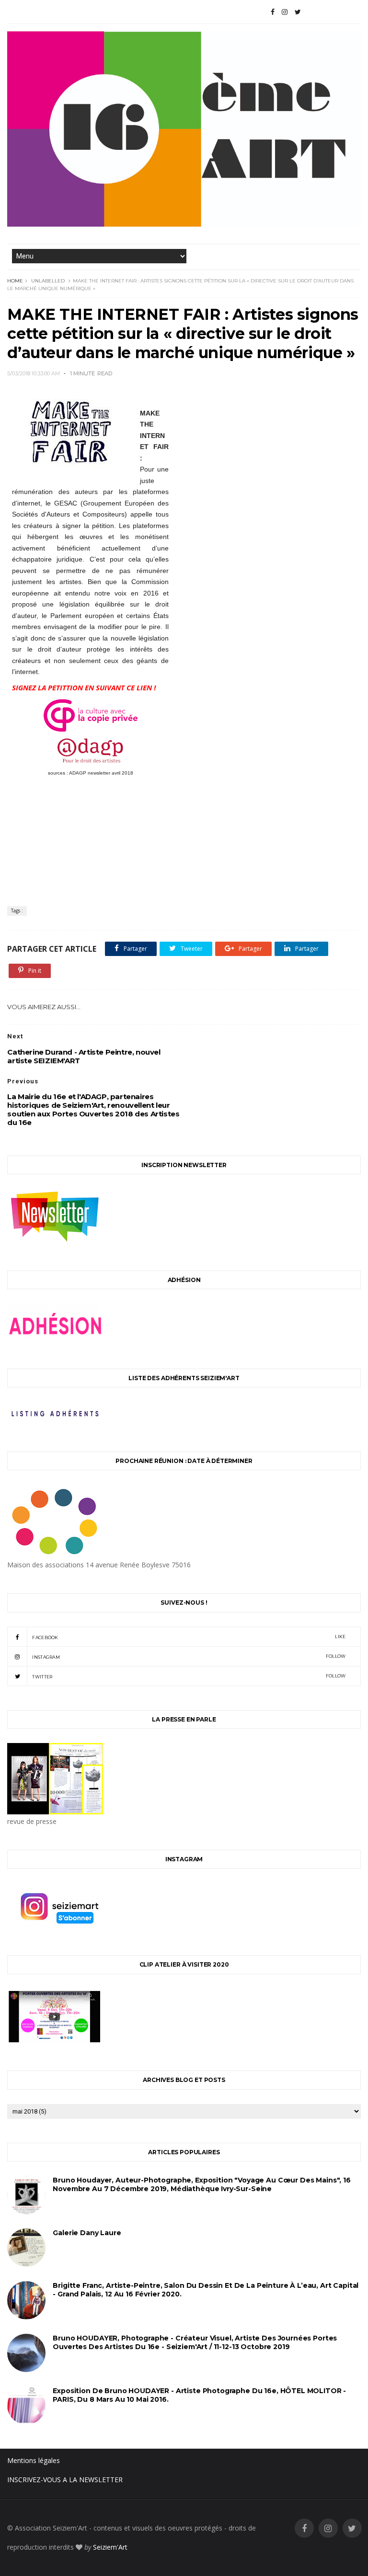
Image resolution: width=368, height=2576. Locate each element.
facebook (189, 1637)
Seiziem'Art (110, 2547)
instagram (189, 1657)
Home (15, 281)
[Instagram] (285, 12)
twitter (189, 1676)
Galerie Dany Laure (87, 2233)
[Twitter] (298, 12)
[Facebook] (273, 12)
